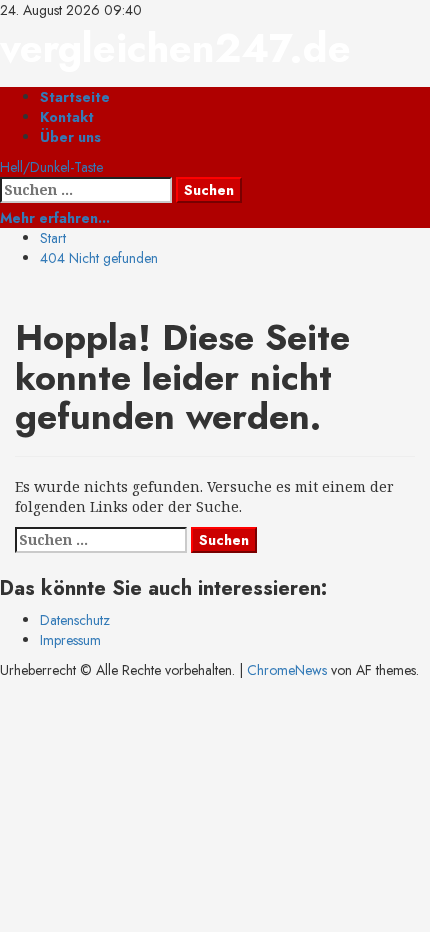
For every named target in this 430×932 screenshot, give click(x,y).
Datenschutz (75, 620)
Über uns (70, 137)
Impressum (70, 640)
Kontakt (67, 117)
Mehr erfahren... (55, 218)
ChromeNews (287, 670)
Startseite (75, 97)
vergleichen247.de (175, 48)
